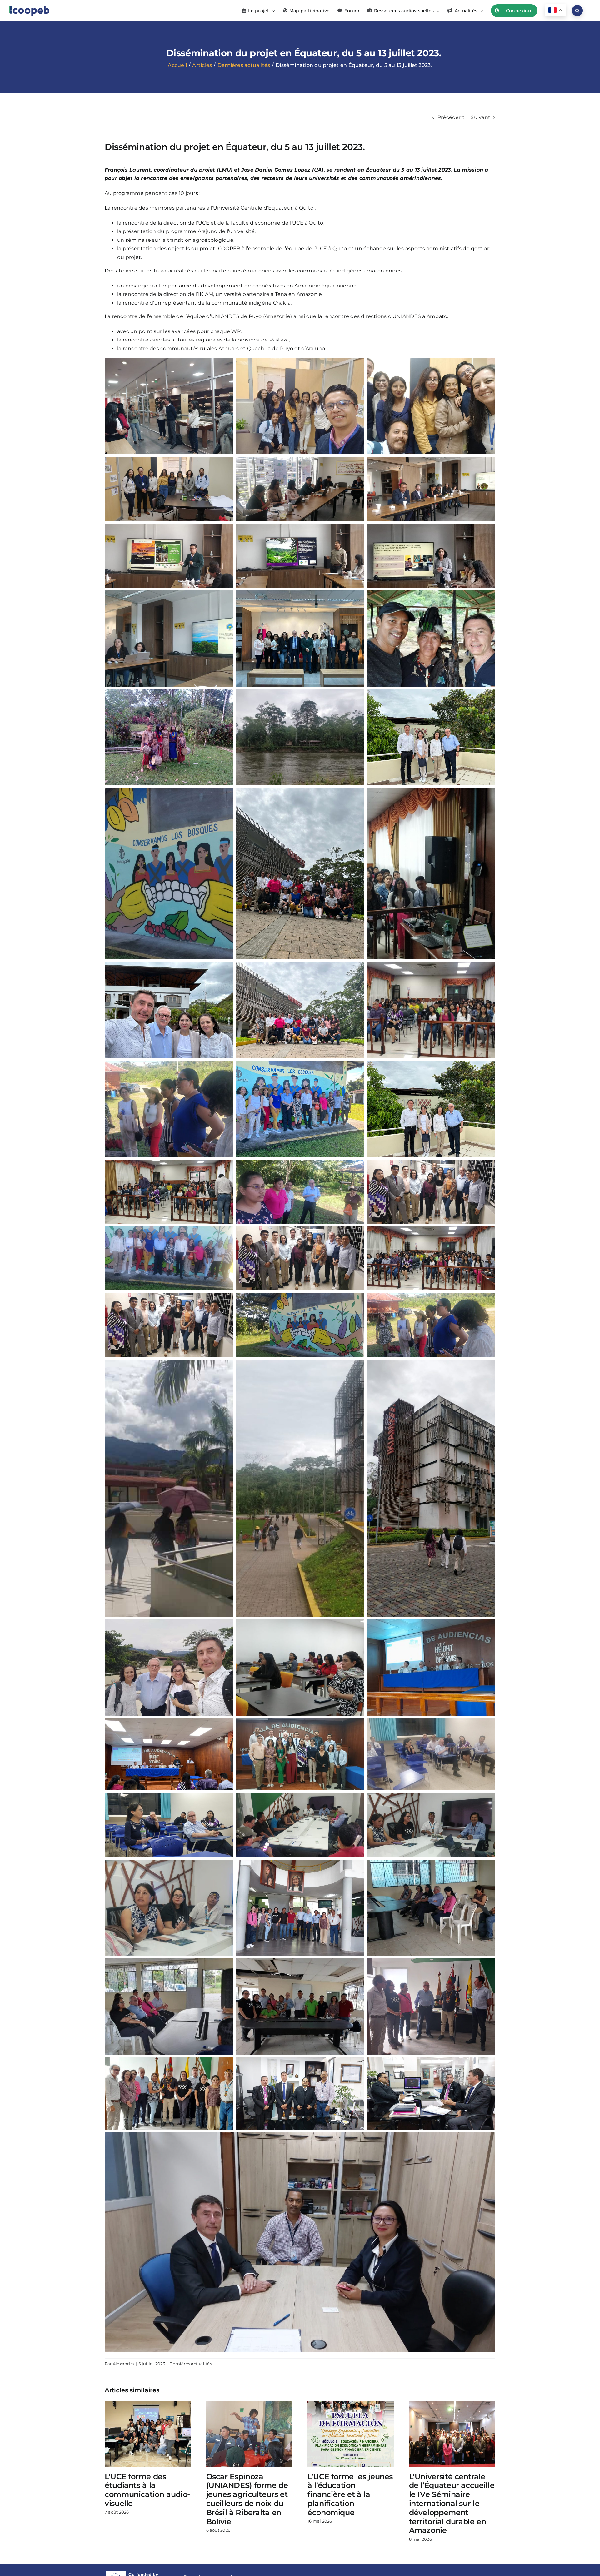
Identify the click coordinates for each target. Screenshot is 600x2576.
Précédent (451, 117)
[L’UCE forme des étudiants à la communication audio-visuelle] (148, 2404)
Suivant (480, 117)
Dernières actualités (191, 2364)
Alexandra (123, 2364)
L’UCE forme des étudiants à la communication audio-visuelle (147, 2490)
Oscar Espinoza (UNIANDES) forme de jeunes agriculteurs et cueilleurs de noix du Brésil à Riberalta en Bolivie (247, 2499)
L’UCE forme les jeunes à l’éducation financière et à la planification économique (350, 2494)
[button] (577, 11)
